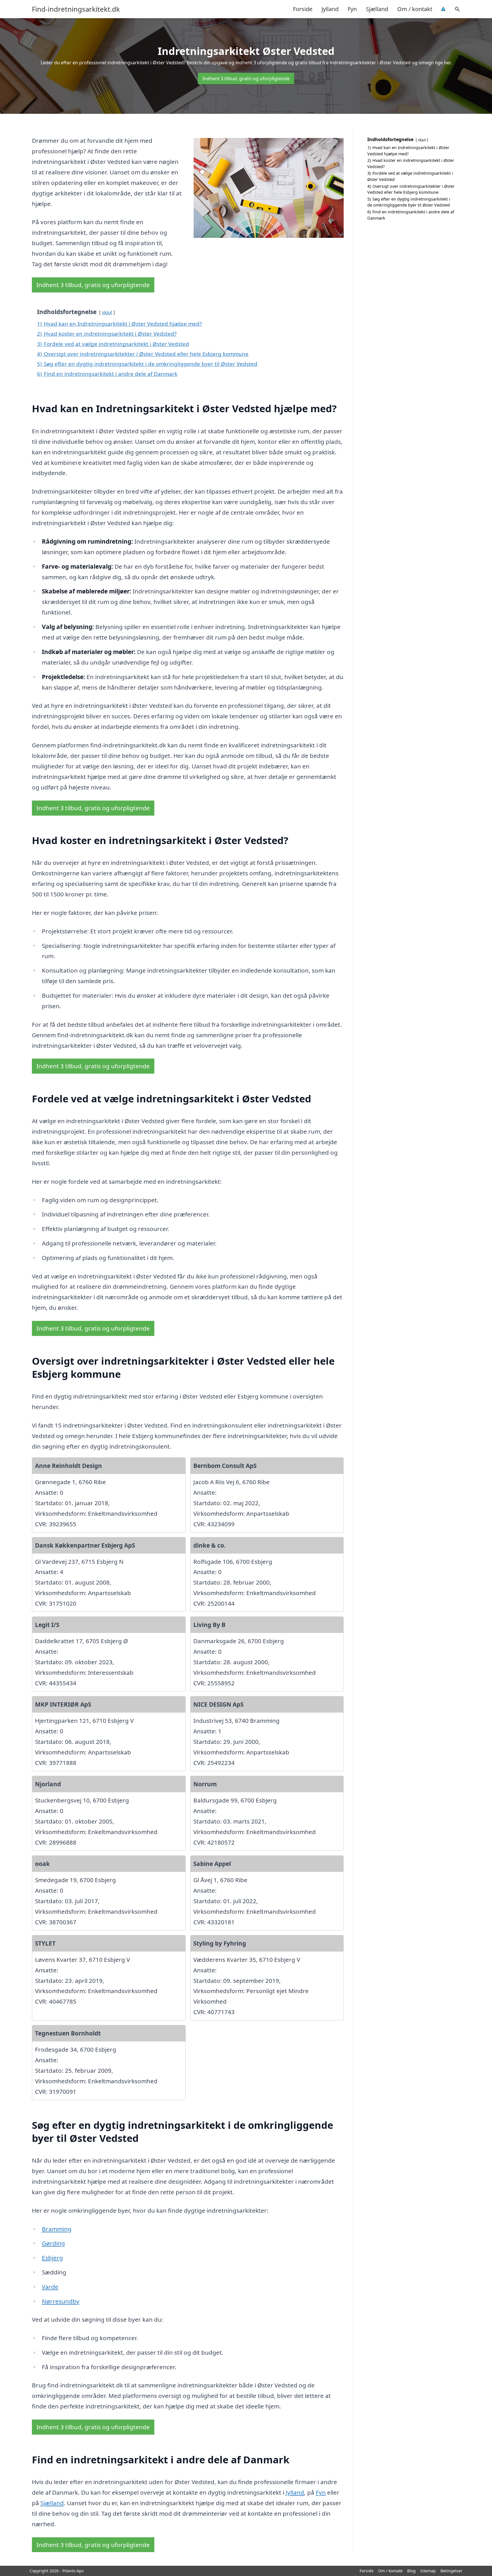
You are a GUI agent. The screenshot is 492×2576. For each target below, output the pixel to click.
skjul (107, 312)
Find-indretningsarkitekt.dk (76, 9)
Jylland (330, 9)
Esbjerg (52, 2258)
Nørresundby (61, 2301)
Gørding (53, 2243)
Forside (303, 9)
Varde (50, 2287)
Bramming (57, 2229)
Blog (411, 2571)
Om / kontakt (415, 9)
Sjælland (377, 9)
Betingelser (451, 2571)
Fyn (352, 9)
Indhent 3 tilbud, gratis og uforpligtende (246, 79)
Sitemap (428, 2571)
